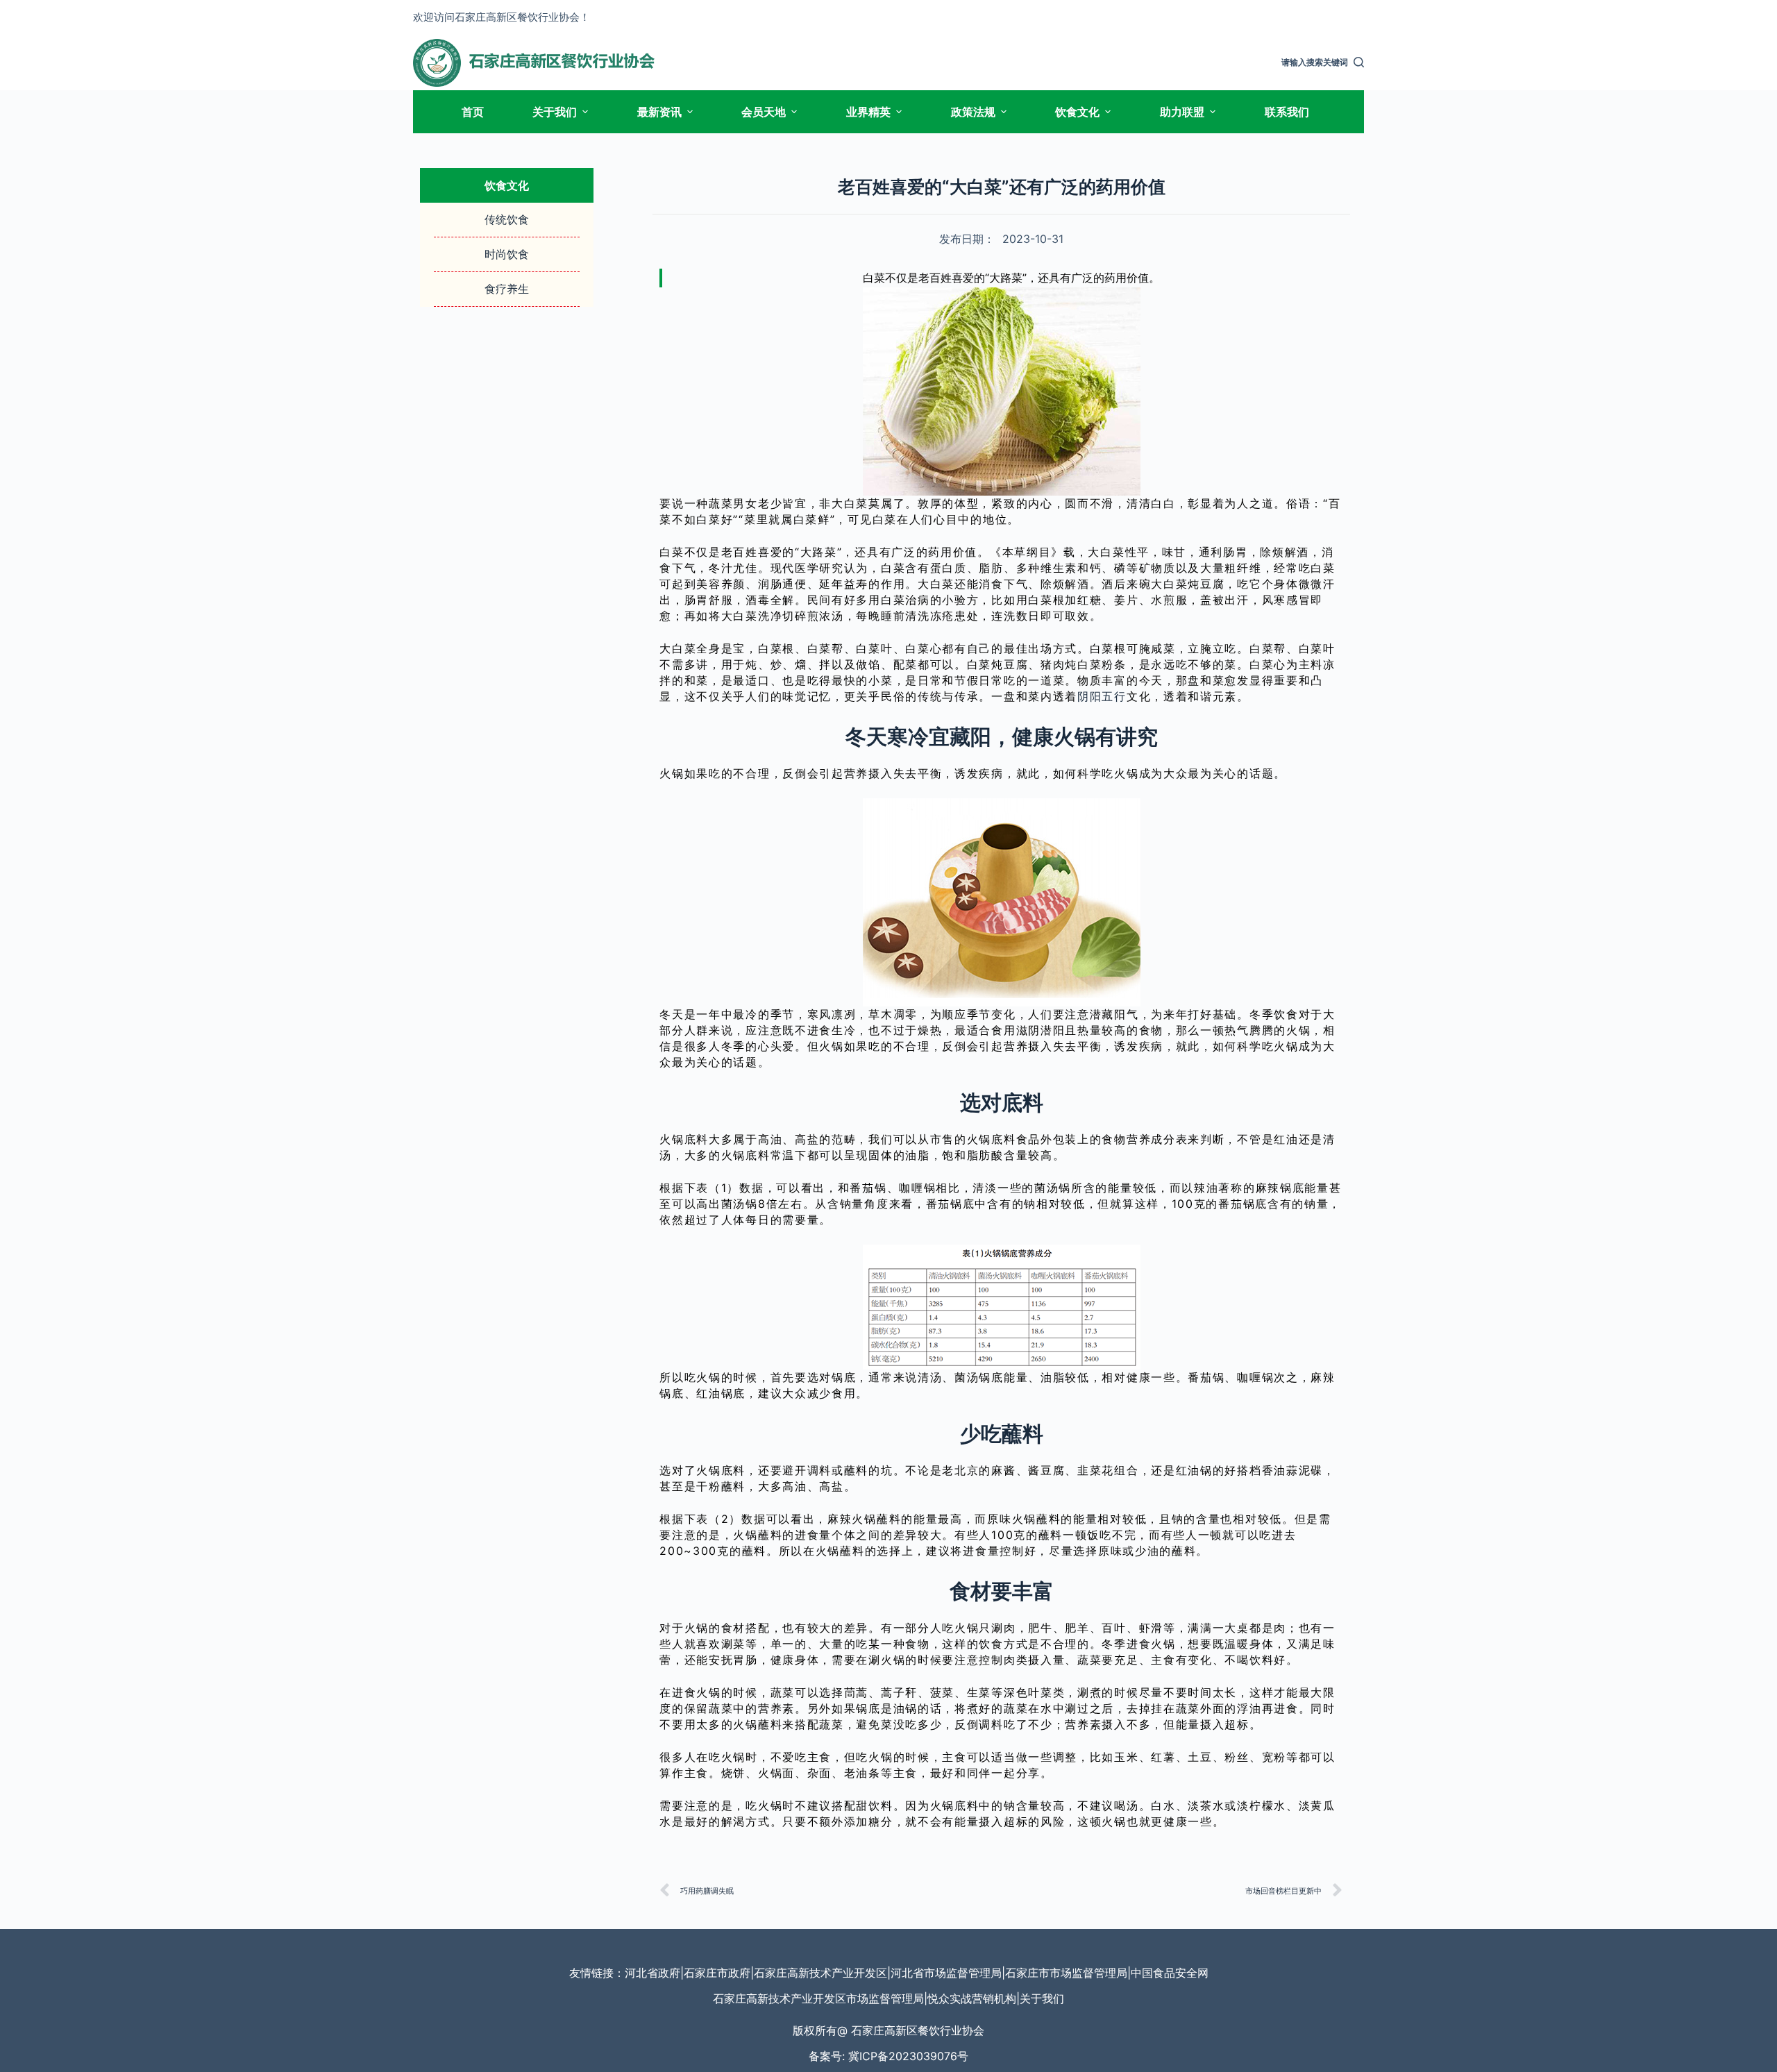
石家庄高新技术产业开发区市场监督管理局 (818, 1998)
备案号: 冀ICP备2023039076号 (888, 2056)
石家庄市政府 (717, 1973)
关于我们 (1042, 1998)
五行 (1114, 696)
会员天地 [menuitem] (764, 112)
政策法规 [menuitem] (973, 112)
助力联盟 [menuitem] (1182, 112)
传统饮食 (507, 219)
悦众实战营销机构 (972, 1998)
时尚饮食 (507, 254)
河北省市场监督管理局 (946, 1973)
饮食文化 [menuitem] (1077, 112)
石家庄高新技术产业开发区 (820, 1973)
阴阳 (1089, 696)
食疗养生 (507, 289)
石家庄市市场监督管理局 (1066, 1973)
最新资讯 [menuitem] (659, 112)
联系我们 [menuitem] (1287, 112)
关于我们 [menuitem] (555, 112)
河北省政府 (652, 1973)
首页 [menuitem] (473, 112)
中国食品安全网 (1170, 1973)
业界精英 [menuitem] (868, 112)
